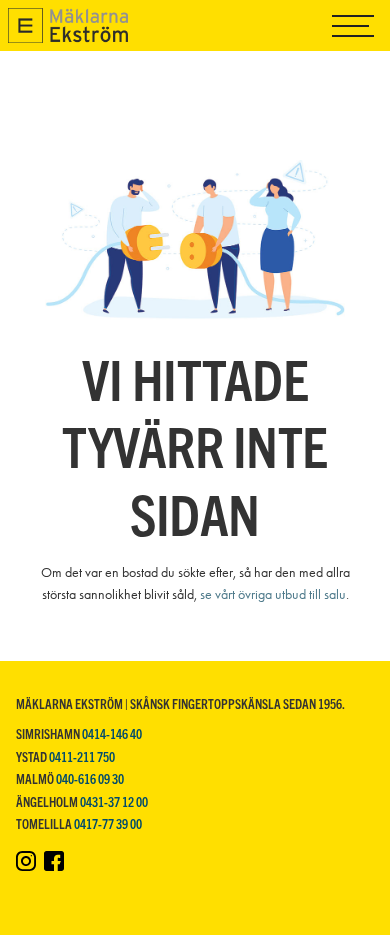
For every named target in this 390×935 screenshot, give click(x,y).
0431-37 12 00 (114, 801)
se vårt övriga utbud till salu (273, 594)
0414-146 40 (112, 733)
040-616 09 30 (90, 778)
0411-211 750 (82, 756)
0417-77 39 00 (108, 823)
